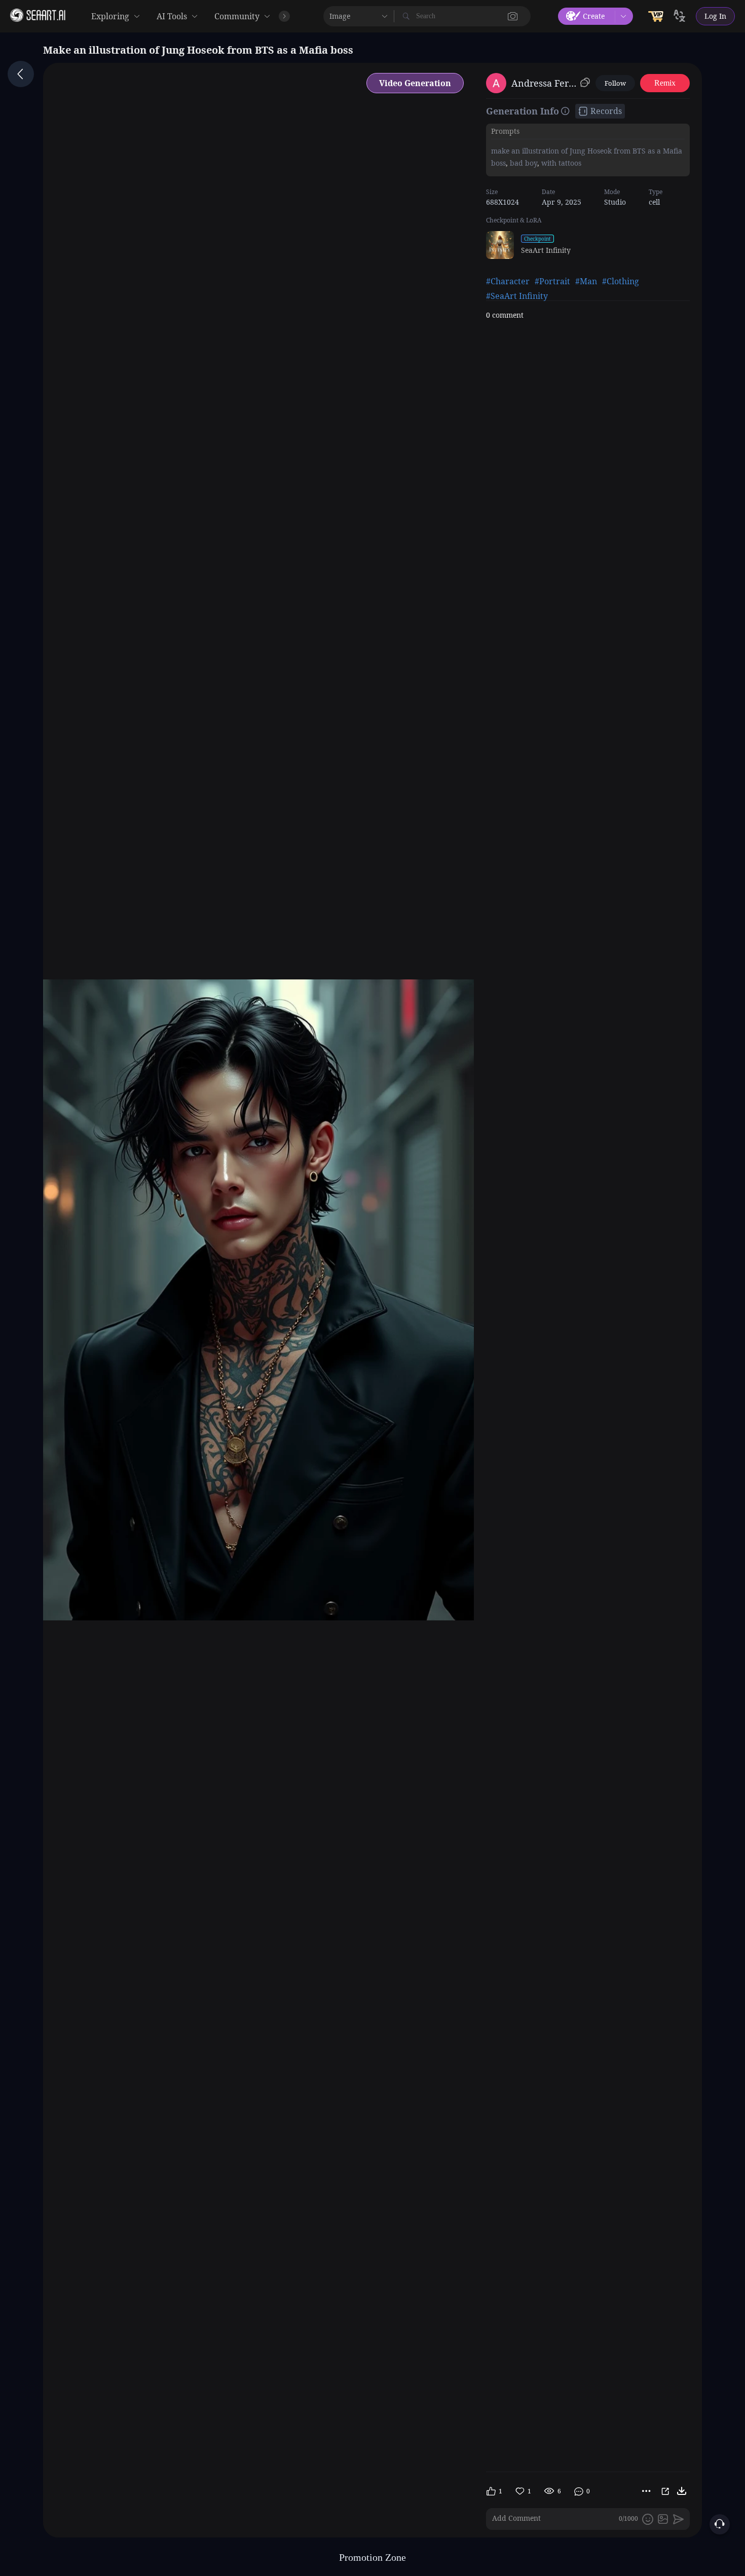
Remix (665, 83)
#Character (508, 281)
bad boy (523, 162)
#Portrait (552, 281)
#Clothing (621, 281)
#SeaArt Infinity (517, 296)
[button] (513, 16)
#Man (586, 281)
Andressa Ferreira (544, 83)
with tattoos (561, 162)
